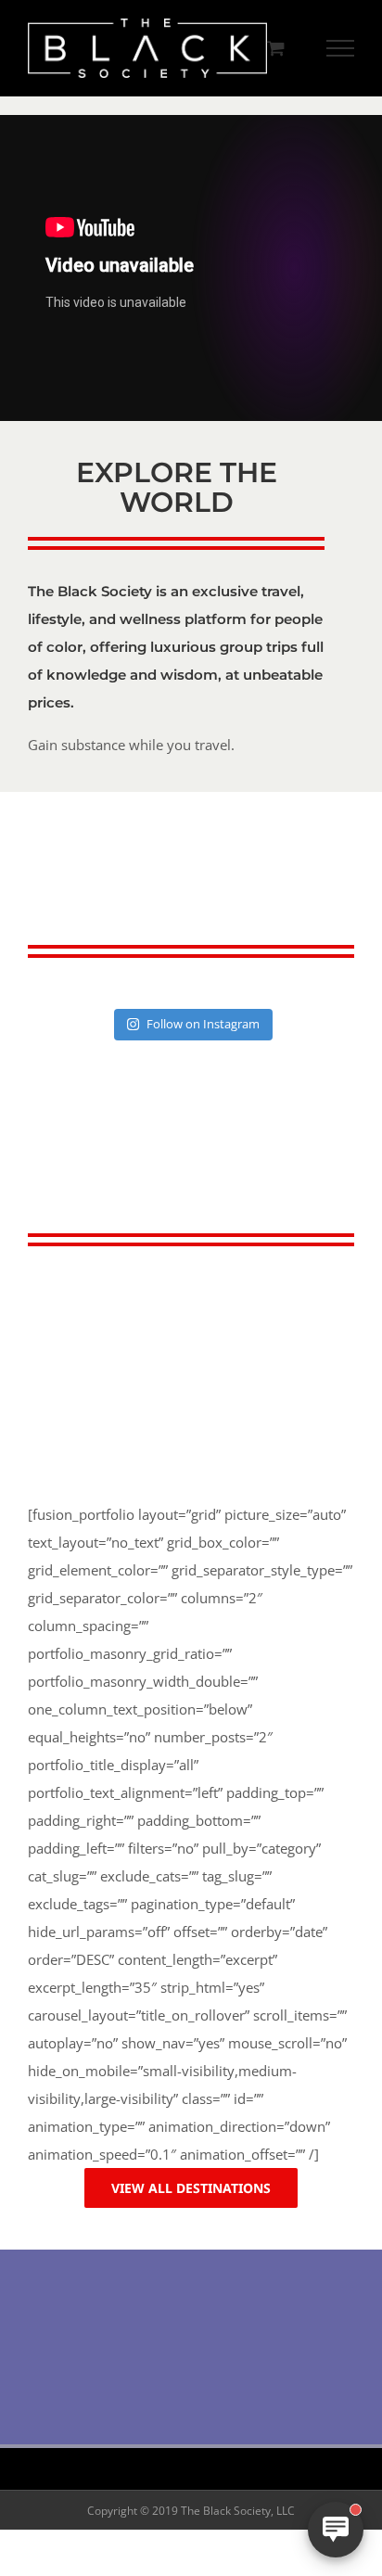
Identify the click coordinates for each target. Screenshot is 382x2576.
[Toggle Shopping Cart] (276, 48)
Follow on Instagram (203, 1024)
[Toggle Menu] (341, 48)
